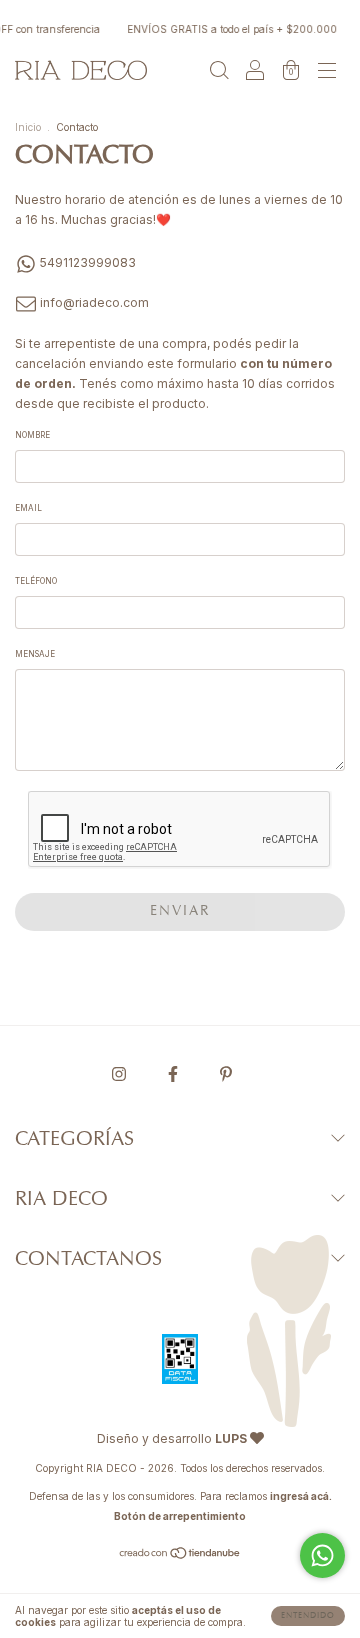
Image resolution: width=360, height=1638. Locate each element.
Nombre (32, 435)
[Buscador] (219, 72)
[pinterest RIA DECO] (226, 1073)
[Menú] (327, 72)
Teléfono (36, 581)
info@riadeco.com (94, 302)
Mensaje (35, 654)
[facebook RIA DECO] (174, 1073)
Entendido (308, 1616)
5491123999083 (86, 262)
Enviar (180, 912)
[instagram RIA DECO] (120, 1073)
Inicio (28, 127)
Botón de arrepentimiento (180, 1516)
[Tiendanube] (180, 1555)
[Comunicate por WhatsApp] (322, 1555)
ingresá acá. (301, 1496)
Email (28, 508)
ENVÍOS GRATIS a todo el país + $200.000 (228, 29)
